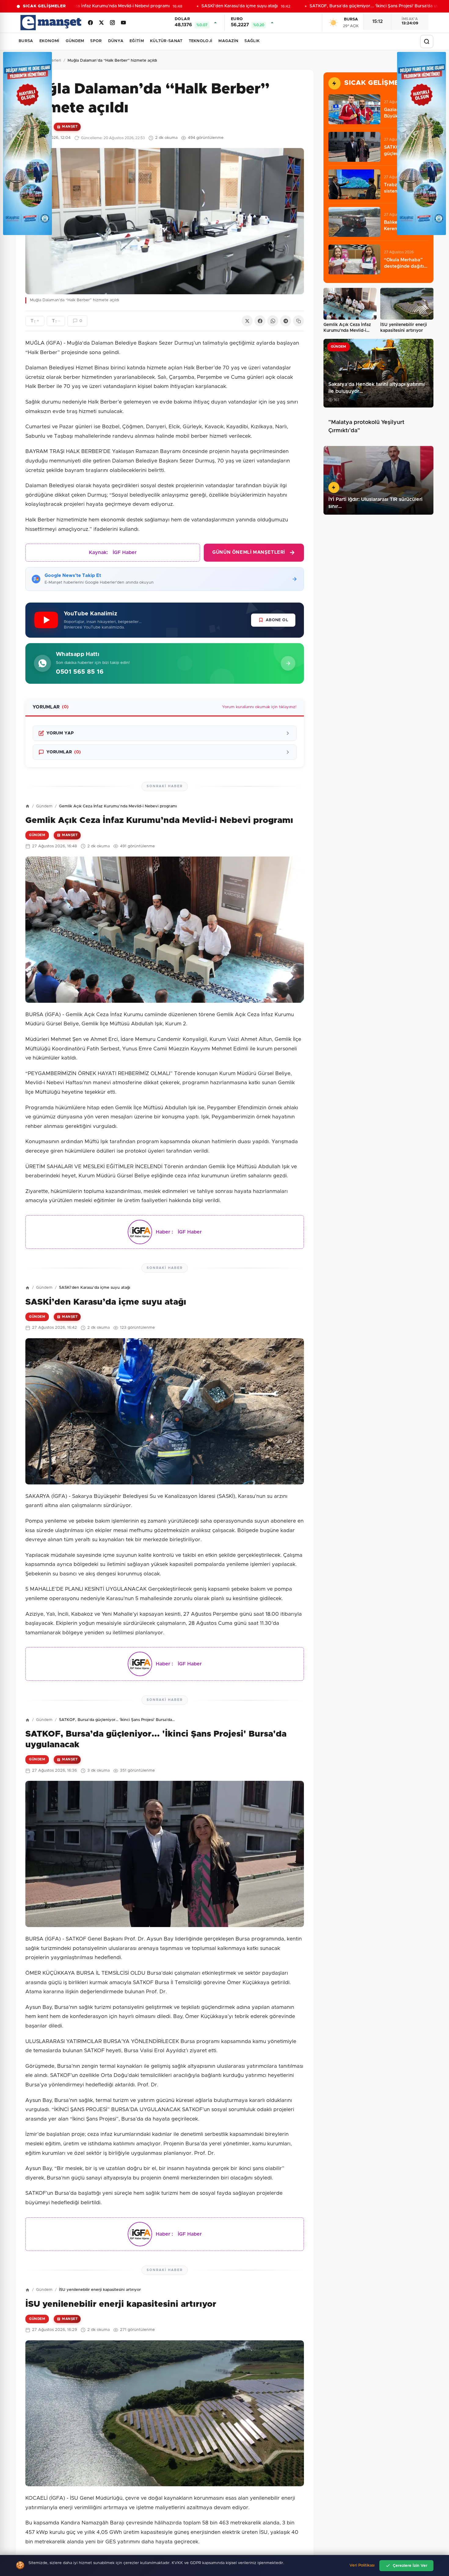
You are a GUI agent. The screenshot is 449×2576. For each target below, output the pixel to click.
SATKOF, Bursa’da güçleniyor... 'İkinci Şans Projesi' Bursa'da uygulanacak (365, 6)
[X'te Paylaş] (247, 321)
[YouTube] (123, 23)
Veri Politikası (362, 2565)
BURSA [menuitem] (26, 41)
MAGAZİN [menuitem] (228, 41)
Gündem (44, 806)
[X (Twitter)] (101, 23)
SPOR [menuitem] (96, 41)
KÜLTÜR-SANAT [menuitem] (166, 41)
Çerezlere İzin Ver (410, 2566)
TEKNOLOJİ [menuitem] (201, 41)
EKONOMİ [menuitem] (49, 41)
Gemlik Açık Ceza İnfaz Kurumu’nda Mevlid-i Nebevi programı (87, 6)
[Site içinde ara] (427, 42)
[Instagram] (112, 23)
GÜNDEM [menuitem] (75, 41)
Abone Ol (277, 620)
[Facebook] (90, 23)
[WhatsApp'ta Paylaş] (273, 321)
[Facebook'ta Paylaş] (260, 321)
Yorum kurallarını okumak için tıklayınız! (259, 707)
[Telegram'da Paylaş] (286, 321)
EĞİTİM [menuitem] (137, 41)
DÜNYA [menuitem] (116, 41)
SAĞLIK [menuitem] (252, 41)
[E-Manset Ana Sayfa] (51, 23)
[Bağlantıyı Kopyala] (298, 321)
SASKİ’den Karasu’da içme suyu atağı (220, 6)
